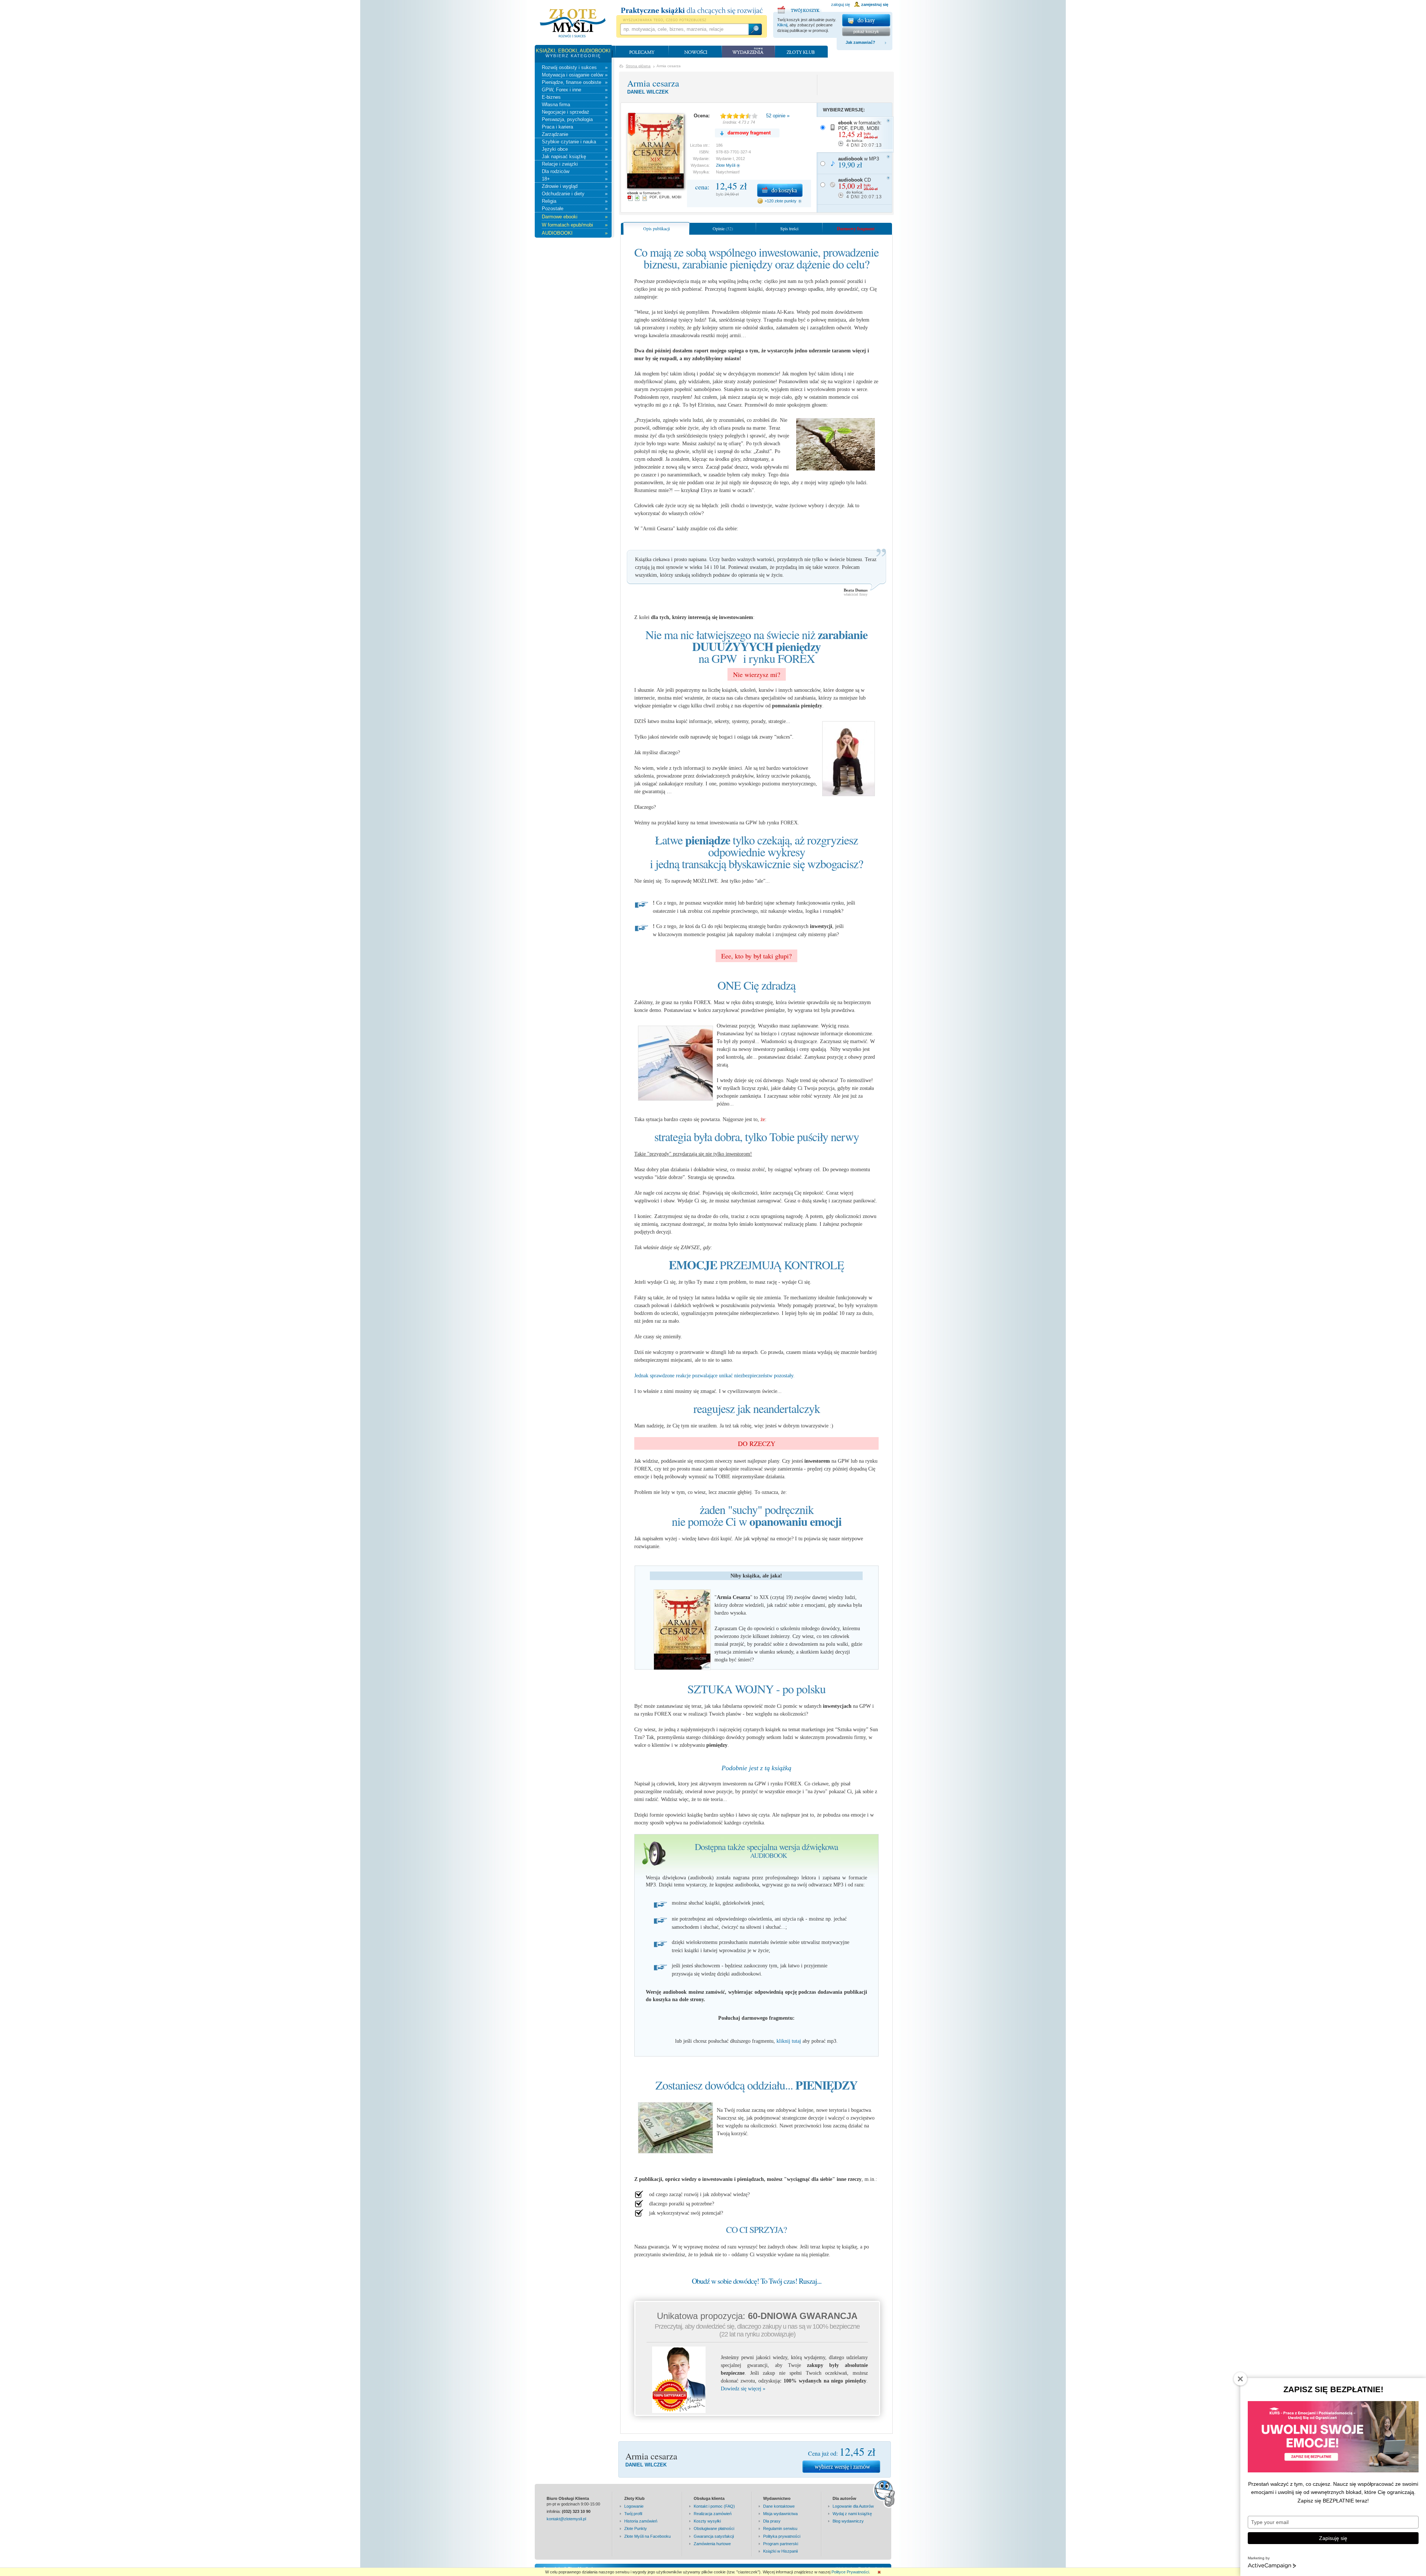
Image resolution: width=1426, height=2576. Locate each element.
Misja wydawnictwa (780, 2514)
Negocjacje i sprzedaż (575, 112)
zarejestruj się (875, 4)
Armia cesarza (653, 83)
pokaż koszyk (866, 32)
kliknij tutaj (789, 2041)
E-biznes (575, 97)
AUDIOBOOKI (575, 233)
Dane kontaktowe (779, 2506)
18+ (575, 179)
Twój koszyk (800, 9)
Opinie (723, 228)
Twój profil (633, 2514)
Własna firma (575, 105)
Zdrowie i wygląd (575, 186)
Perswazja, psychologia (575, 119)
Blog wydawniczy (848, 2521)
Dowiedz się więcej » (743, 2389)
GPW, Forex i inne (575, 90)
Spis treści (789, 228)
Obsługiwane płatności (714, 2528)
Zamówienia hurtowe (712, 2544)
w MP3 (859, 163)
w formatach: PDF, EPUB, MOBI (860, 134)
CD (860, 188)
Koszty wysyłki (707, 2521)
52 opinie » (778, 116)
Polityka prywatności (782, 2536)
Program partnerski (781, 2544)
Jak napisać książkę (575, 157)
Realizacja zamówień (713, 2514)
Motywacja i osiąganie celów (575, 75)
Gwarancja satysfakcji (714, 2536)
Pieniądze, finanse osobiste (575, 82)
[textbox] (684, 29)
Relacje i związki (575, 164)
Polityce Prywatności (850, 2572)
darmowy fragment (749, 133)
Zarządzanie (575, 134)
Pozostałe (575, 209)
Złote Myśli (726, 165)
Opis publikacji (657, 228)
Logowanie (634, 2506)
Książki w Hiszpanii (780, 2551)
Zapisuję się (1333, 2538)
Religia (575, 201)
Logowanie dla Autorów (853, 2506)
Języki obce (575, 149)
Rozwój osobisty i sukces (575, 67)
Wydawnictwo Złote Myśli (573, 23)
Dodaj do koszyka (780, 190)
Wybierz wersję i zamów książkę (841, 2467)
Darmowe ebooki (575, 217)
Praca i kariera (575, 127)
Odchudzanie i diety (575, 194)
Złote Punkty (636, 2528)
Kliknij (782, 25)
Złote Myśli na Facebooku (647, 2536)
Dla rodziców (575, 171)
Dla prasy (772, 2521)
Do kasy (866, 20)
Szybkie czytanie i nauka (575, 142)
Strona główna (638, 66)
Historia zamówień (641, 2521)
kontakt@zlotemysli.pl (566, 2519)
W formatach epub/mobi (575, 225)
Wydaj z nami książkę (852, 2514)
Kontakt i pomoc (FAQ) (714, 2506)
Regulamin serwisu (780, 2528)
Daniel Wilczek (648, 92)
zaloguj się (841, 4)
